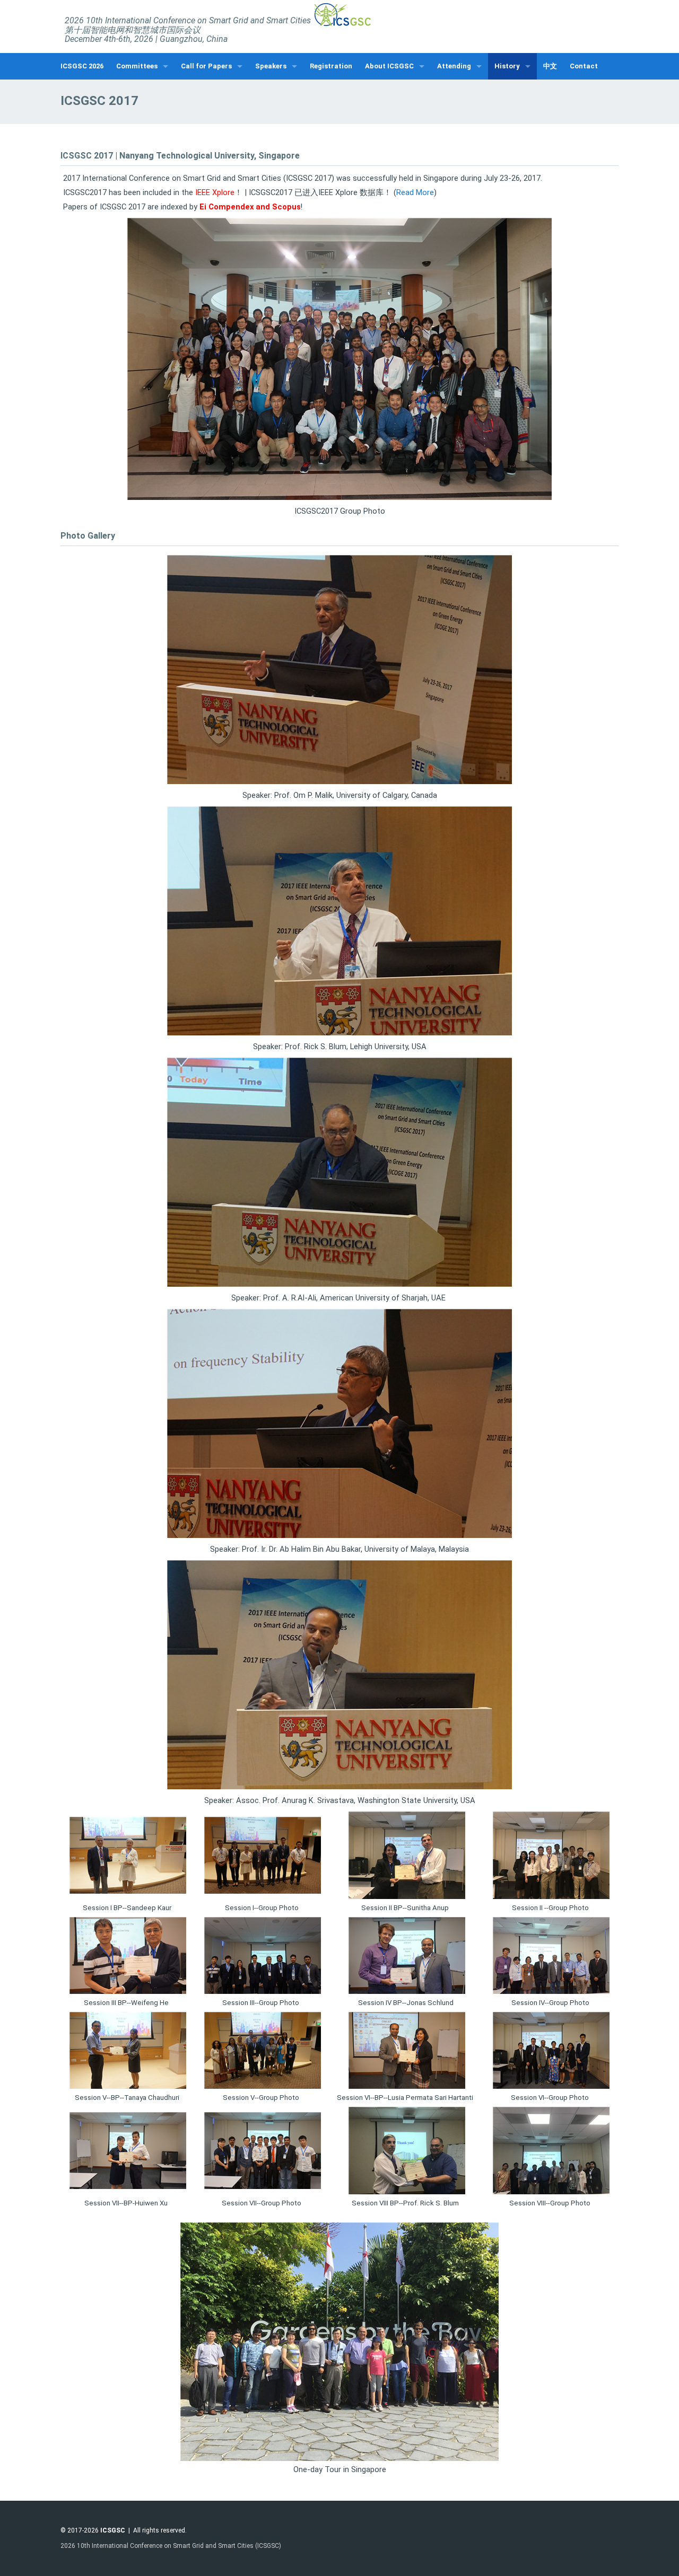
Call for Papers (206, 66)
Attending (454, 66)
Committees (137, 66)
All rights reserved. (160, 2530)
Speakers (271, 66)
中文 (550, 66)
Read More (415, 192)
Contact (584, 66)
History (507, 66)
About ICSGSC (389, 66)
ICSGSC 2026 (82, 66)
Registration (331, 66)
